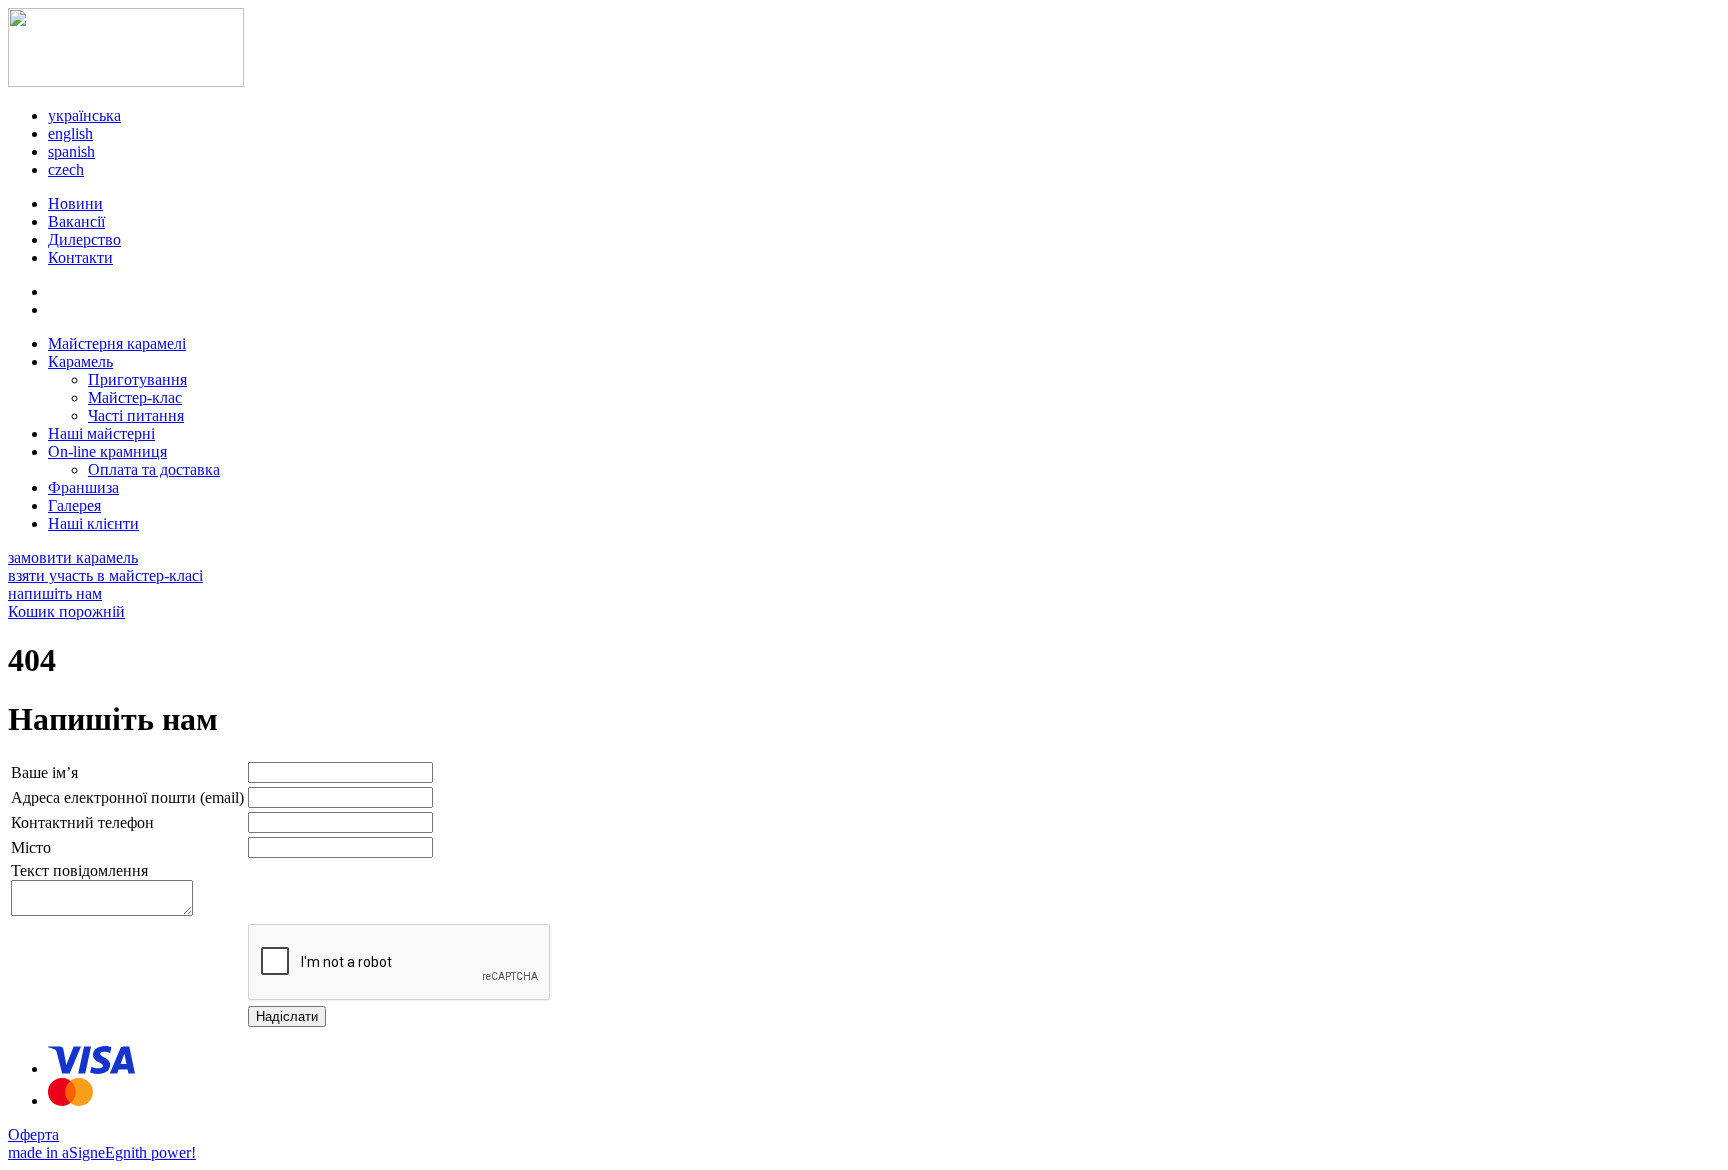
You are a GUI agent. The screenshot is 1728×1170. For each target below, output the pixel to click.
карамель (73, 557)
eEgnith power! (147, 1152)
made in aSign (53, 1152)
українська (84, 115)
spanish (71, 151)
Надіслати (287, 1016)
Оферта (33, 1134)
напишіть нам (55, 593)
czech (66, 169)
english (70, 133)
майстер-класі (105, 575)
